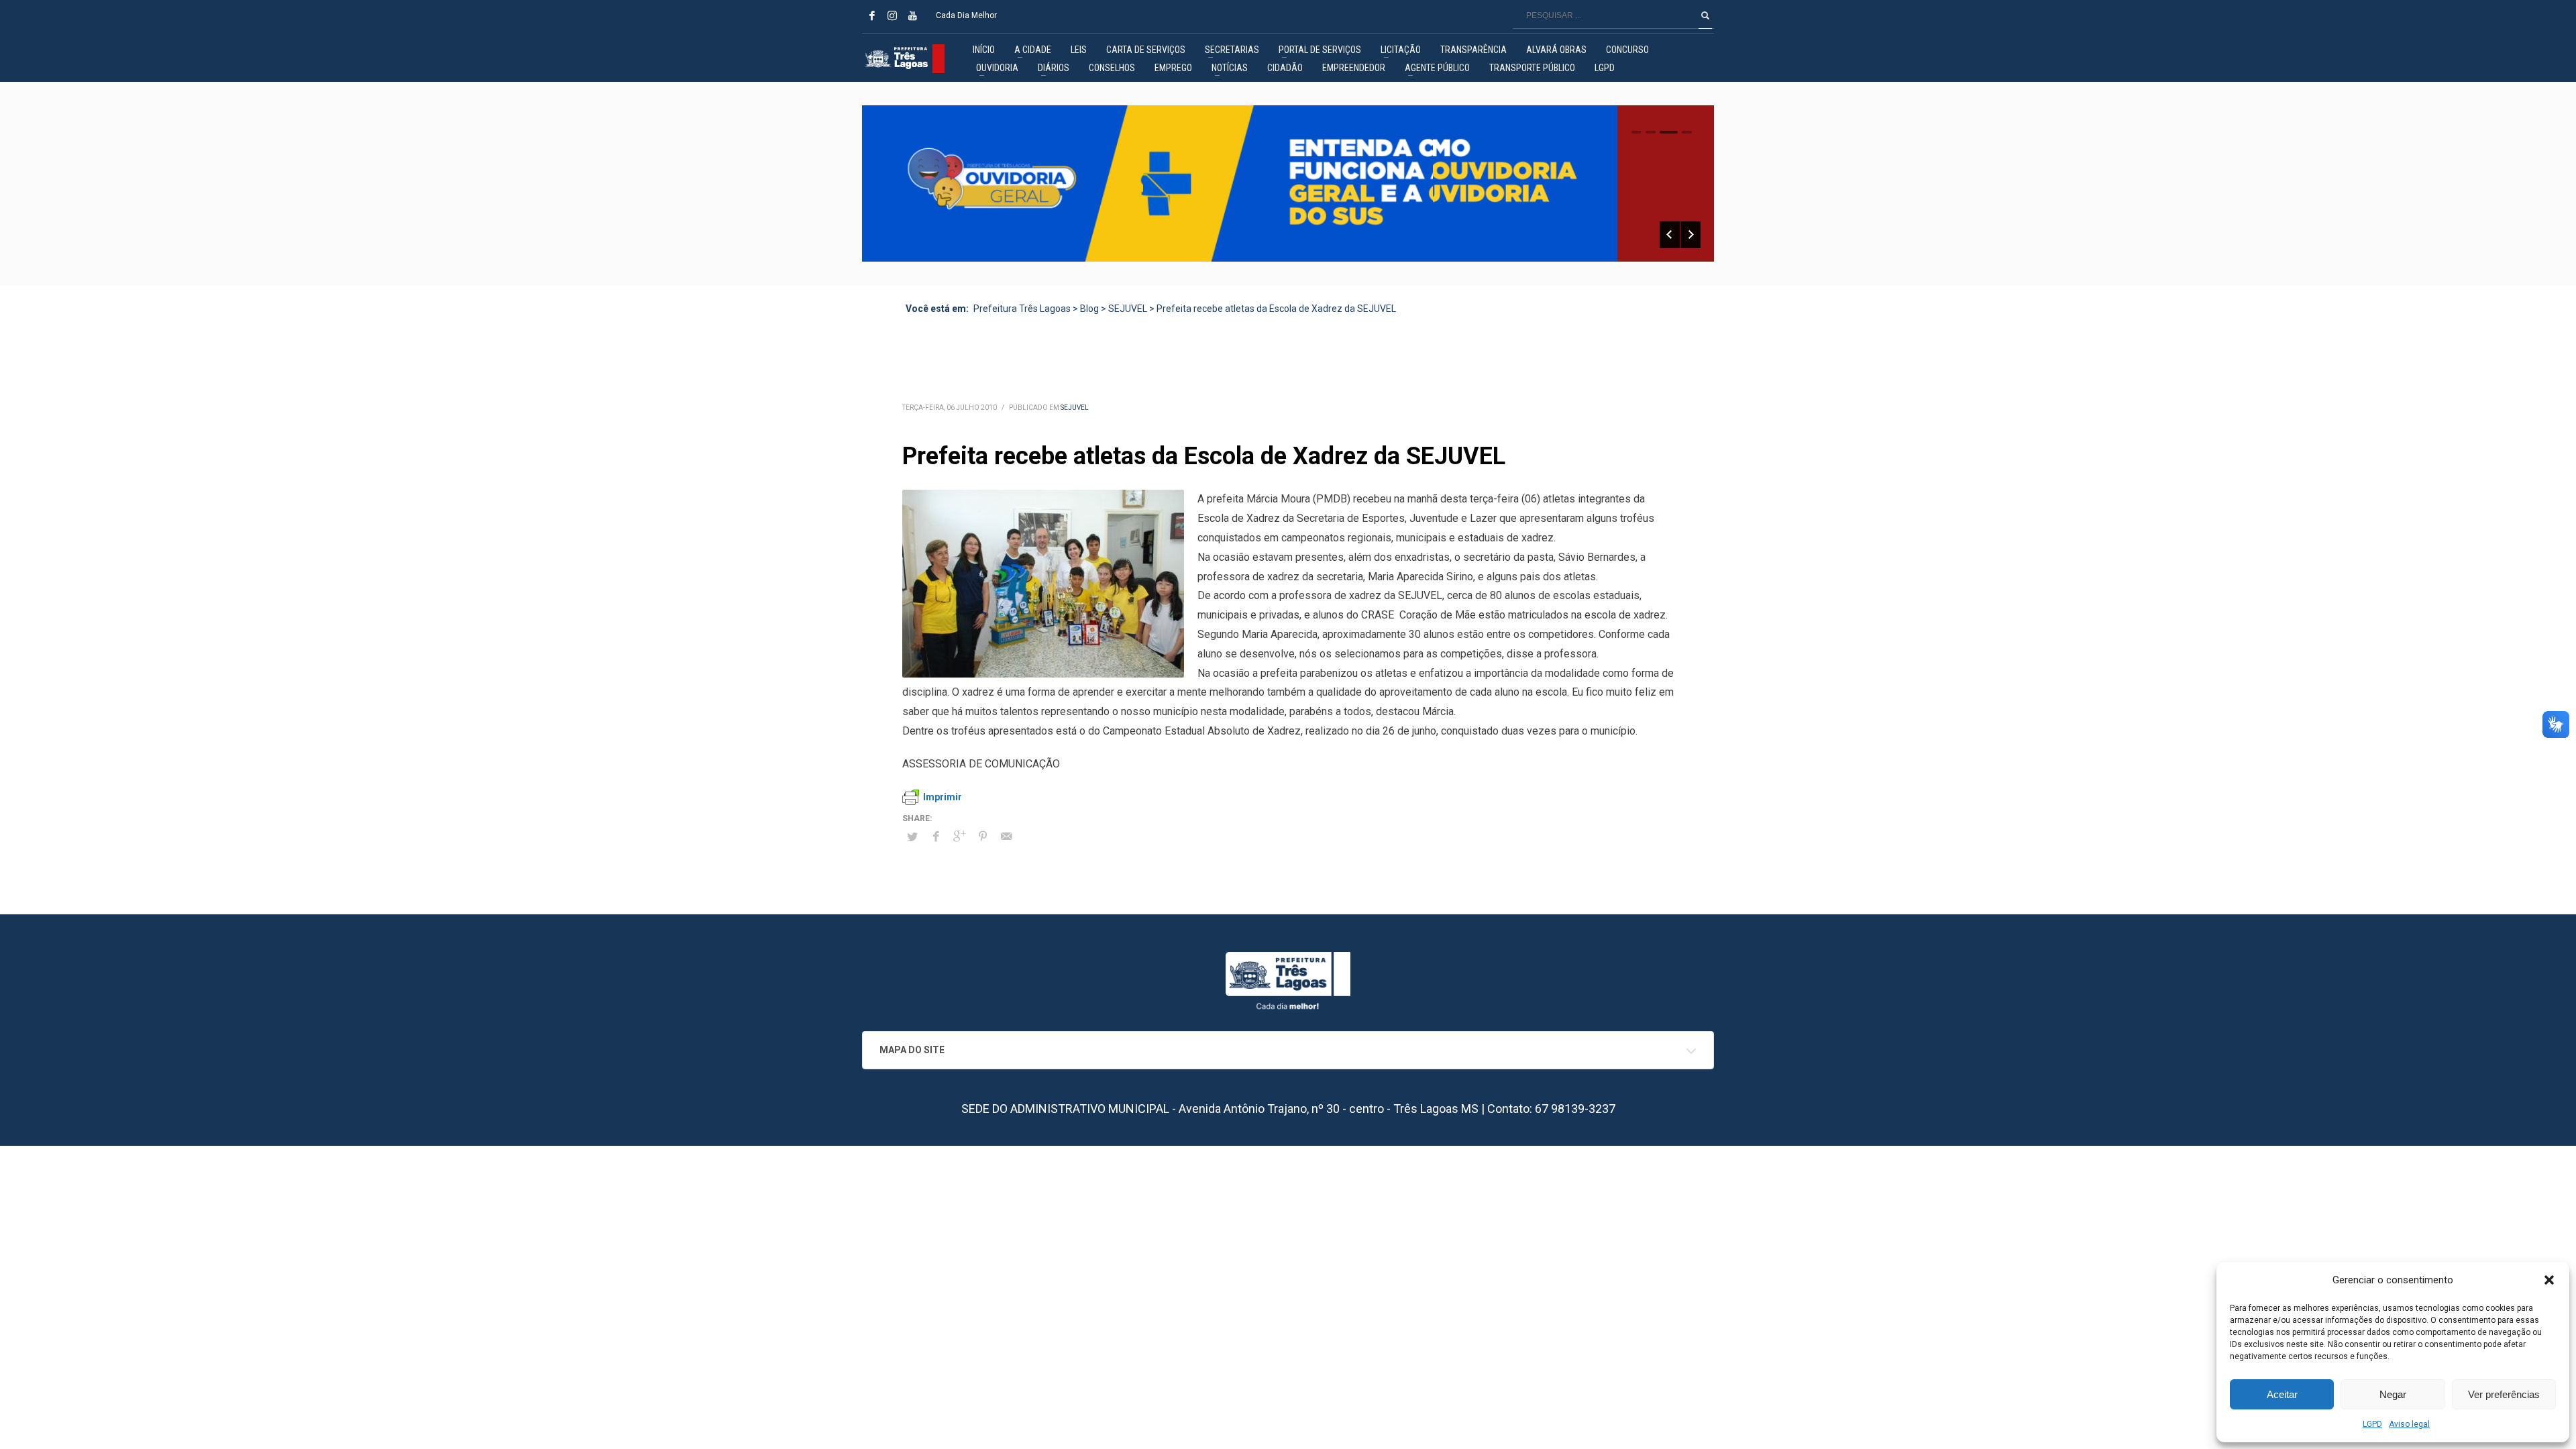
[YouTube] (912, 15)
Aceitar (2282, 1394)
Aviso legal (2409, 1424)
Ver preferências (2504, 1394)
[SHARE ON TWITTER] (912, 837)
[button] (2549, 1280)
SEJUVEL (1075, 408)
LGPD (2372, 1424)
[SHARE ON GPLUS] (959, 837)
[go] (1705, 15)
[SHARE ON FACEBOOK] (936, 837)
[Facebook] (872, 15)
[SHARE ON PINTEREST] (983, 837)
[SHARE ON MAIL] (1006, 837)
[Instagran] (892, 15)
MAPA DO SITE (912, 1050)
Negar (2393, 1394)
